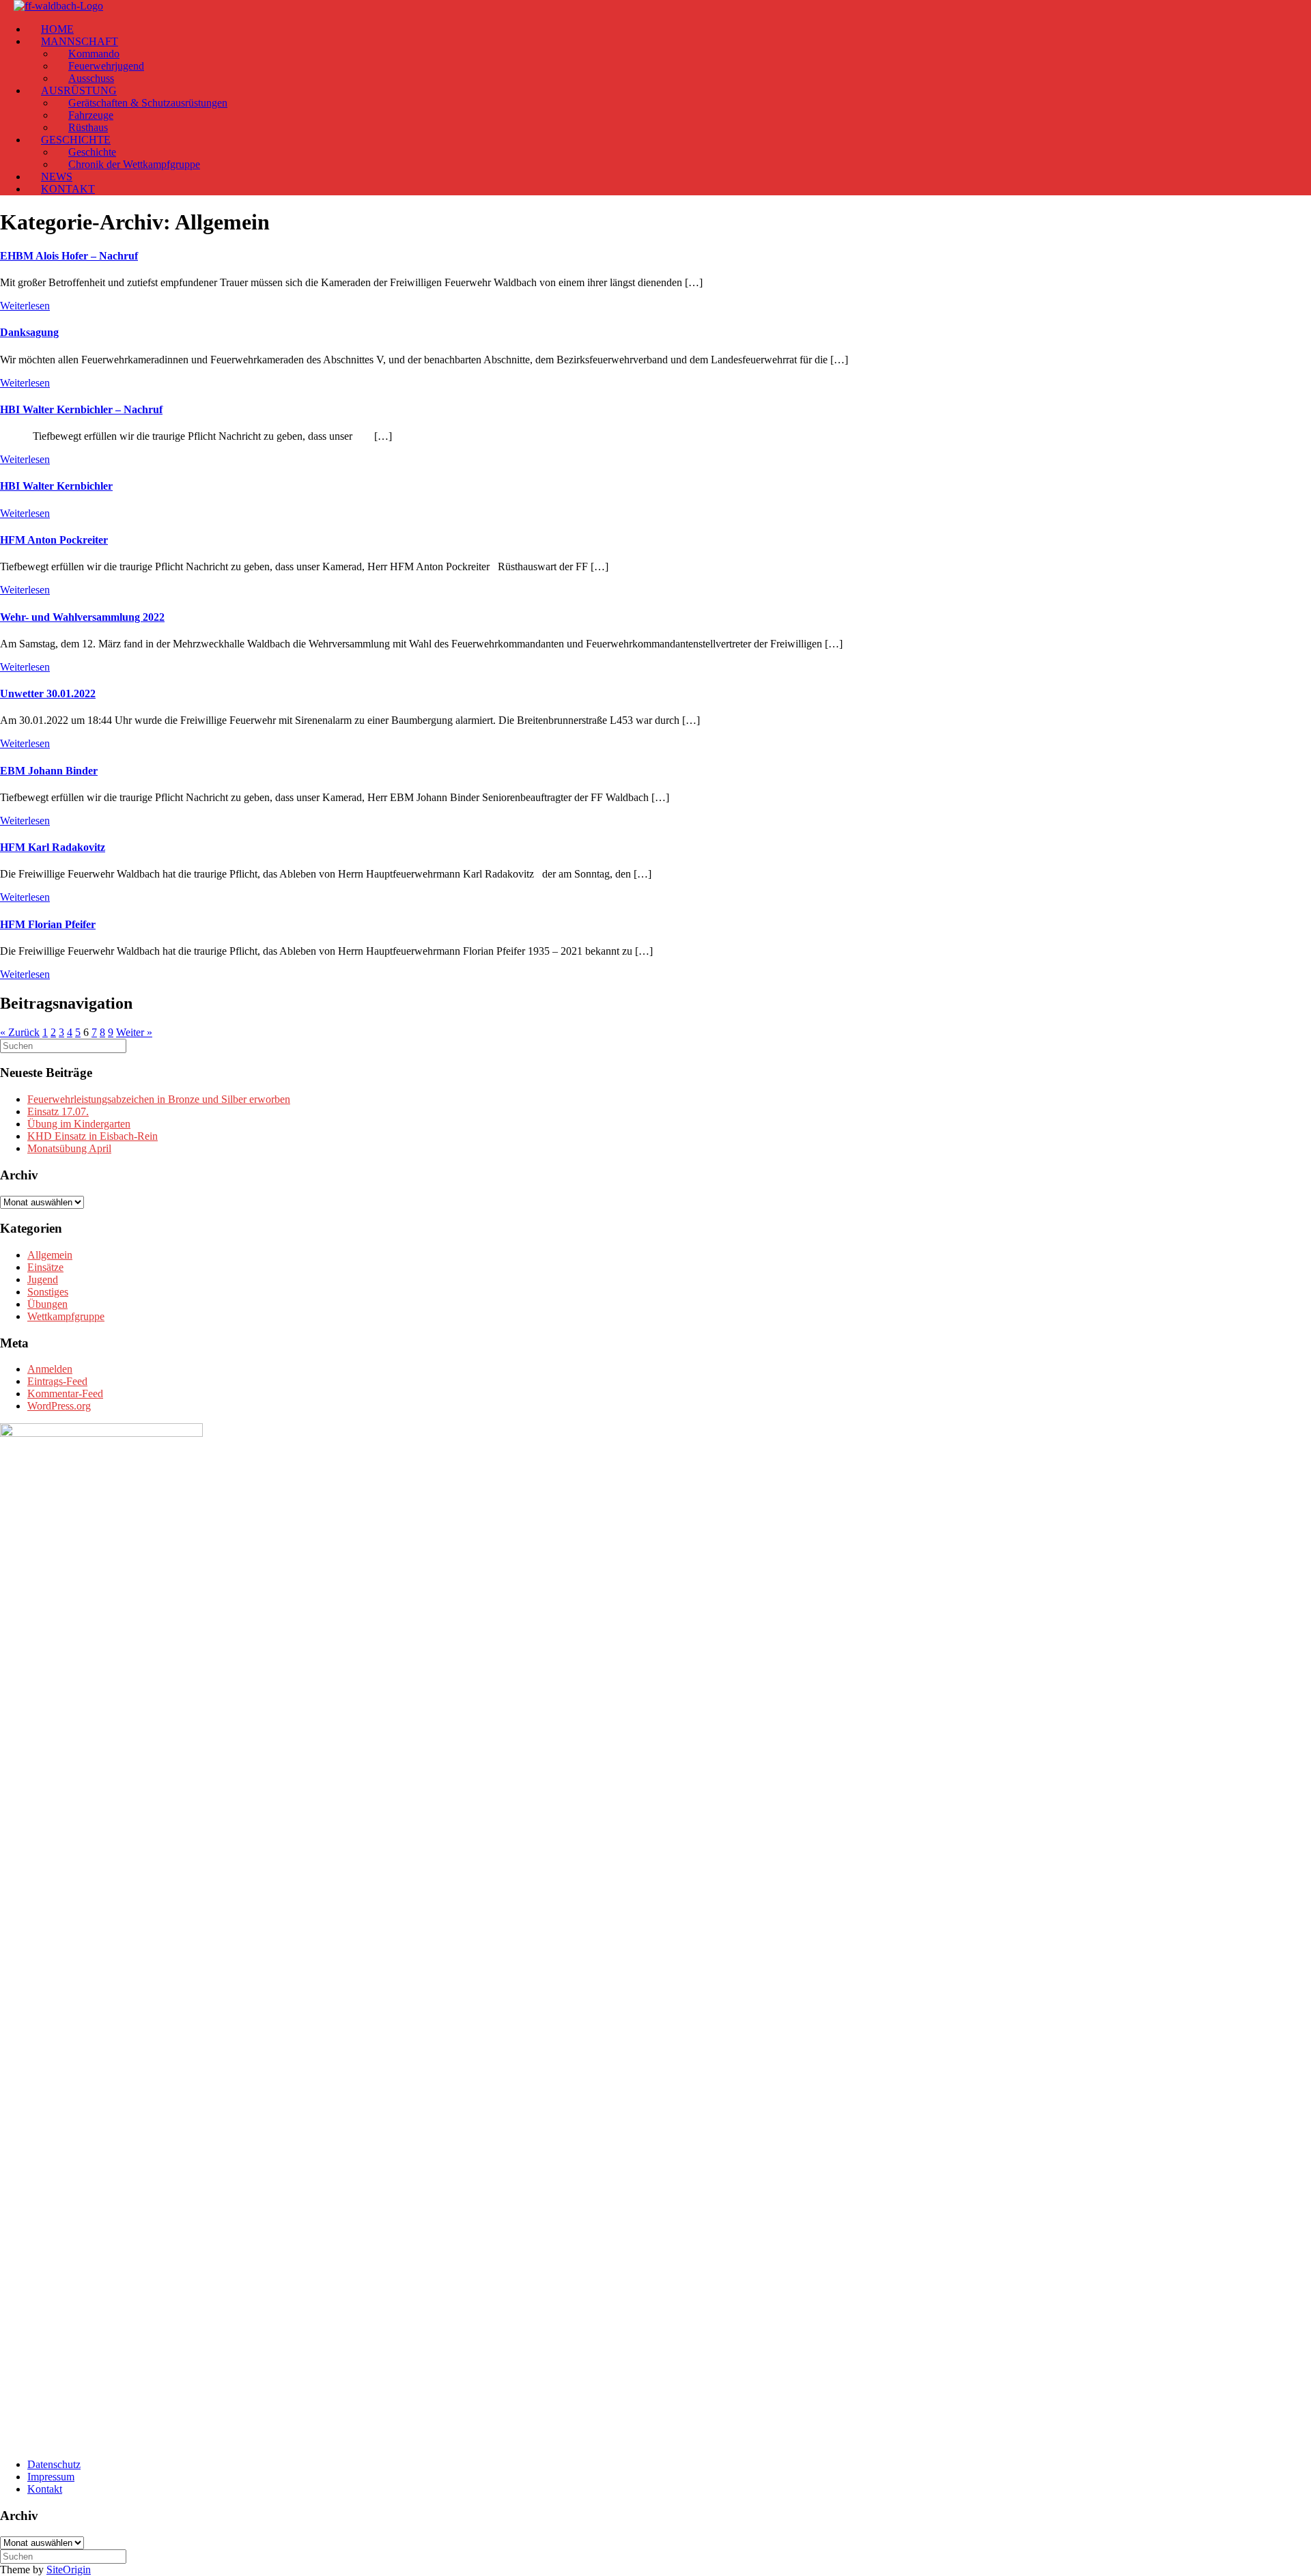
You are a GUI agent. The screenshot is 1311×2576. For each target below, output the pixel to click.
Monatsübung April (69, 1148)
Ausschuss (91, 78)
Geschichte (92, 152)
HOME (57, 29)
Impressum (51, 2477)
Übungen (47, 1304)
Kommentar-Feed (65, 1394)
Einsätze (45, 1267)
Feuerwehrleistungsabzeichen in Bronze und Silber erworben (159, 1099)
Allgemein (50, 1255)
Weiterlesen (25, 306)
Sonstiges (48, 1292)
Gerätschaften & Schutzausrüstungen (148, 103)
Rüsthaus (88, 127)
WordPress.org (59, 1406)
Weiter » (134, 1032)
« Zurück (20, 1032)
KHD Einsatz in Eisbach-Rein (93, 1136)
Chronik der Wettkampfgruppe (134, 164)
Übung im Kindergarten (79, 1124)
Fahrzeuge (91, 115)
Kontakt (45, 2489)
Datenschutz (54, 2464)
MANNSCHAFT (80, 41)
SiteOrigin (69, 2570)
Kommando (94, 54)
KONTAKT (68, 189)
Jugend (43, 1279)
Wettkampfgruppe (66, 1316)
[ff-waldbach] (58, 6)
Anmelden (50, 1369)
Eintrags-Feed (57, 1381)
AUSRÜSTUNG (79, 90)
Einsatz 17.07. (58, 1111)
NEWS (57, 177)
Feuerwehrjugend (106, 66)
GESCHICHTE (76, 140)
